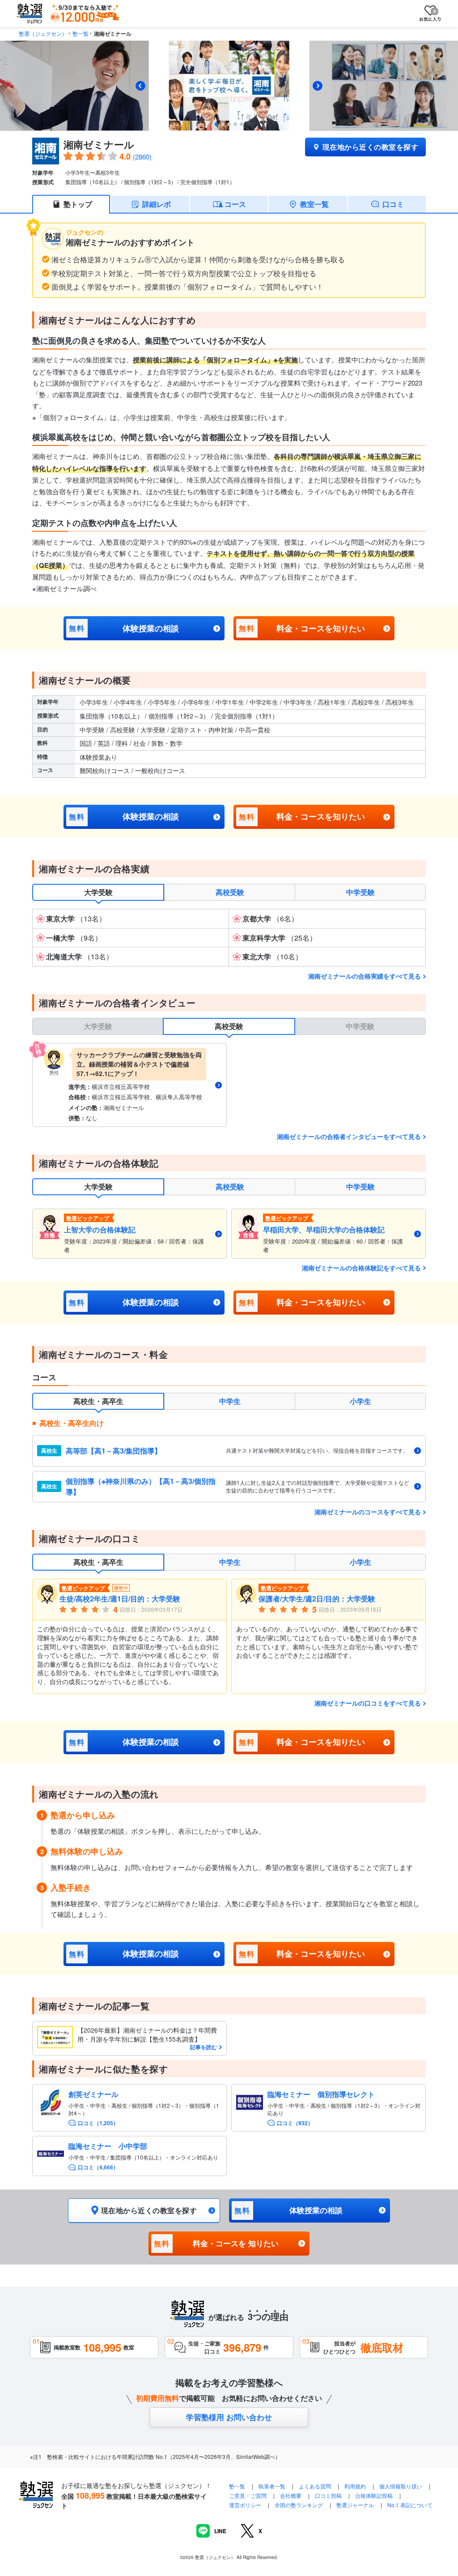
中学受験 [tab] (360, 892)
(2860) (142, 157)
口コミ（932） (295, 2123)
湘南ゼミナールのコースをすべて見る (368, 1512)
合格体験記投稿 (374, 2495)
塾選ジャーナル (355, 2505)
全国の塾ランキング (299, 2505)
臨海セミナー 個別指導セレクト (321, 2094)
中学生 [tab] (230, 1401)
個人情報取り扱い (401, 2486)
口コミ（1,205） (98, 2123)
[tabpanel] (229, 938)
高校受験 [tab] (230, 892)
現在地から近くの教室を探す (370, 147)
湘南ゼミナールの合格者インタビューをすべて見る (349, 1136)
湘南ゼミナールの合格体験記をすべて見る (361, 1268)
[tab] (216, 124)
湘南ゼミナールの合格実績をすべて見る (365, 976)
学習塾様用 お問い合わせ (229, 2417)
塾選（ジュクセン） (43, 33)
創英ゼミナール (93, 2094)
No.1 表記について (410, 2505)
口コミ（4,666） (98, 2167)
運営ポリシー (245, 2505)
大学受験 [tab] (98, 892)
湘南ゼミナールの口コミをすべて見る (368, 1703)
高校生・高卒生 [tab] (98, 1401)
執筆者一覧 (272, 2486)
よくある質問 (316, 2486)
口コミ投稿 (328, 2495)
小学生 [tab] (360, 1401)
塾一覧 (81, 33)
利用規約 (355, 2486)
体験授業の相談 (124, 628)
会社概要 (291, 2495)
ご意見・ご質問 (248, 2495)
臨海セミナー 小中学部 (108, 2146)
